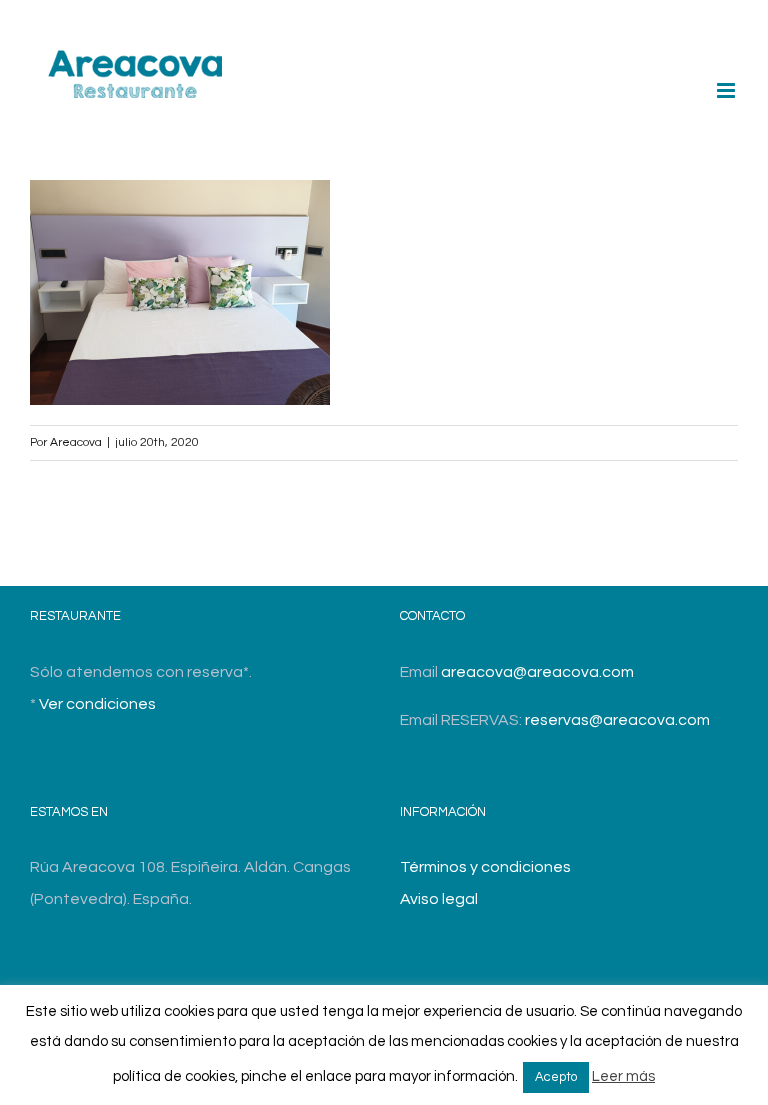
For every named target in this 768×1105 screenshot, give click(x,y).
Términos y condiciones (485, 867)
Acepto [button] (556, 1077)
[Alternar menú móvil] (727, 90)
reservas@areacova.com (617, 720)
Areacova (76, 442)
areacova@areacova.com (537, 672)
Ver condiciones (97, 704)
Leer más (623, 1076)
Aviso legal (439, 899)
